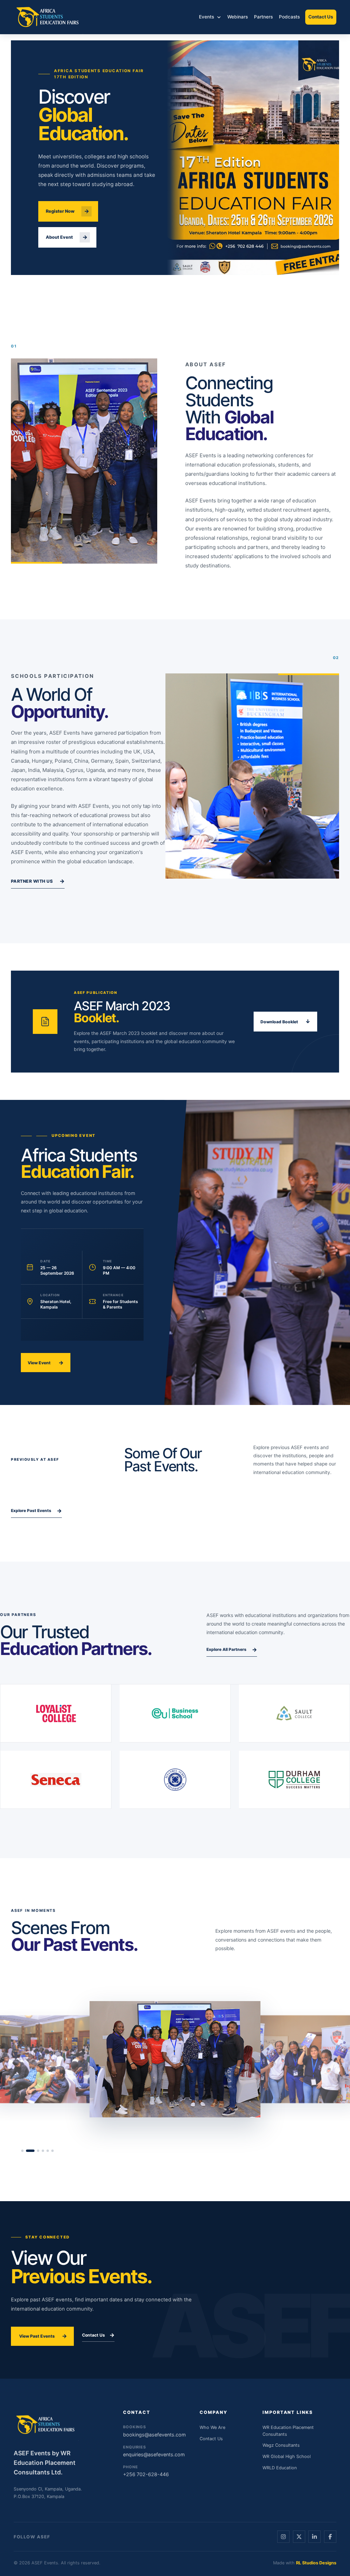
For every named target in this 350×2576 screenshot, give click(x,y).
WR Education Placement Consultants (288, 2431)
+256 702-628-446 (146, 2471)
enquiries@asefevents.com (150, 2451)
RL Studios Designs (316, 2563)
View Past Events (43, 2336)
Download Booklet (285, 1021)
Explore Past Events (36, 1511)
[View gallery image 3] (35, 2151)
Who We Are (212, 2427)
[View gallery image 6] (52, 2151)
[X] (299, 2537)
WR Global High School (287, 2456)
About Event (67, 237)
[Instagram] (283, 2537)
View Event (45, 1363)
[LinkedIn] (314, 2537)
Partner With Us (38, 881)
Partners (263, 17)
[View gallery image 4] (43, 2151)
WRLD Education (280, 2468)
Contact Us (321, 17)
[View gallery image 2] (27, 2151)
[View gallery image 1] (22, 2151)
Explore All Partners (232, 1650)
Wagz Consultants (281, 2445)
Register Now (68, 211)
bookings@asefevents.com (150, 2431)
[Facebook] (330, 2537)
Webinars (238, 17)
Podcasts (289, 17)
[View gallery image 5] (48, 2151)
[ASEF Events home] (48, 17)
